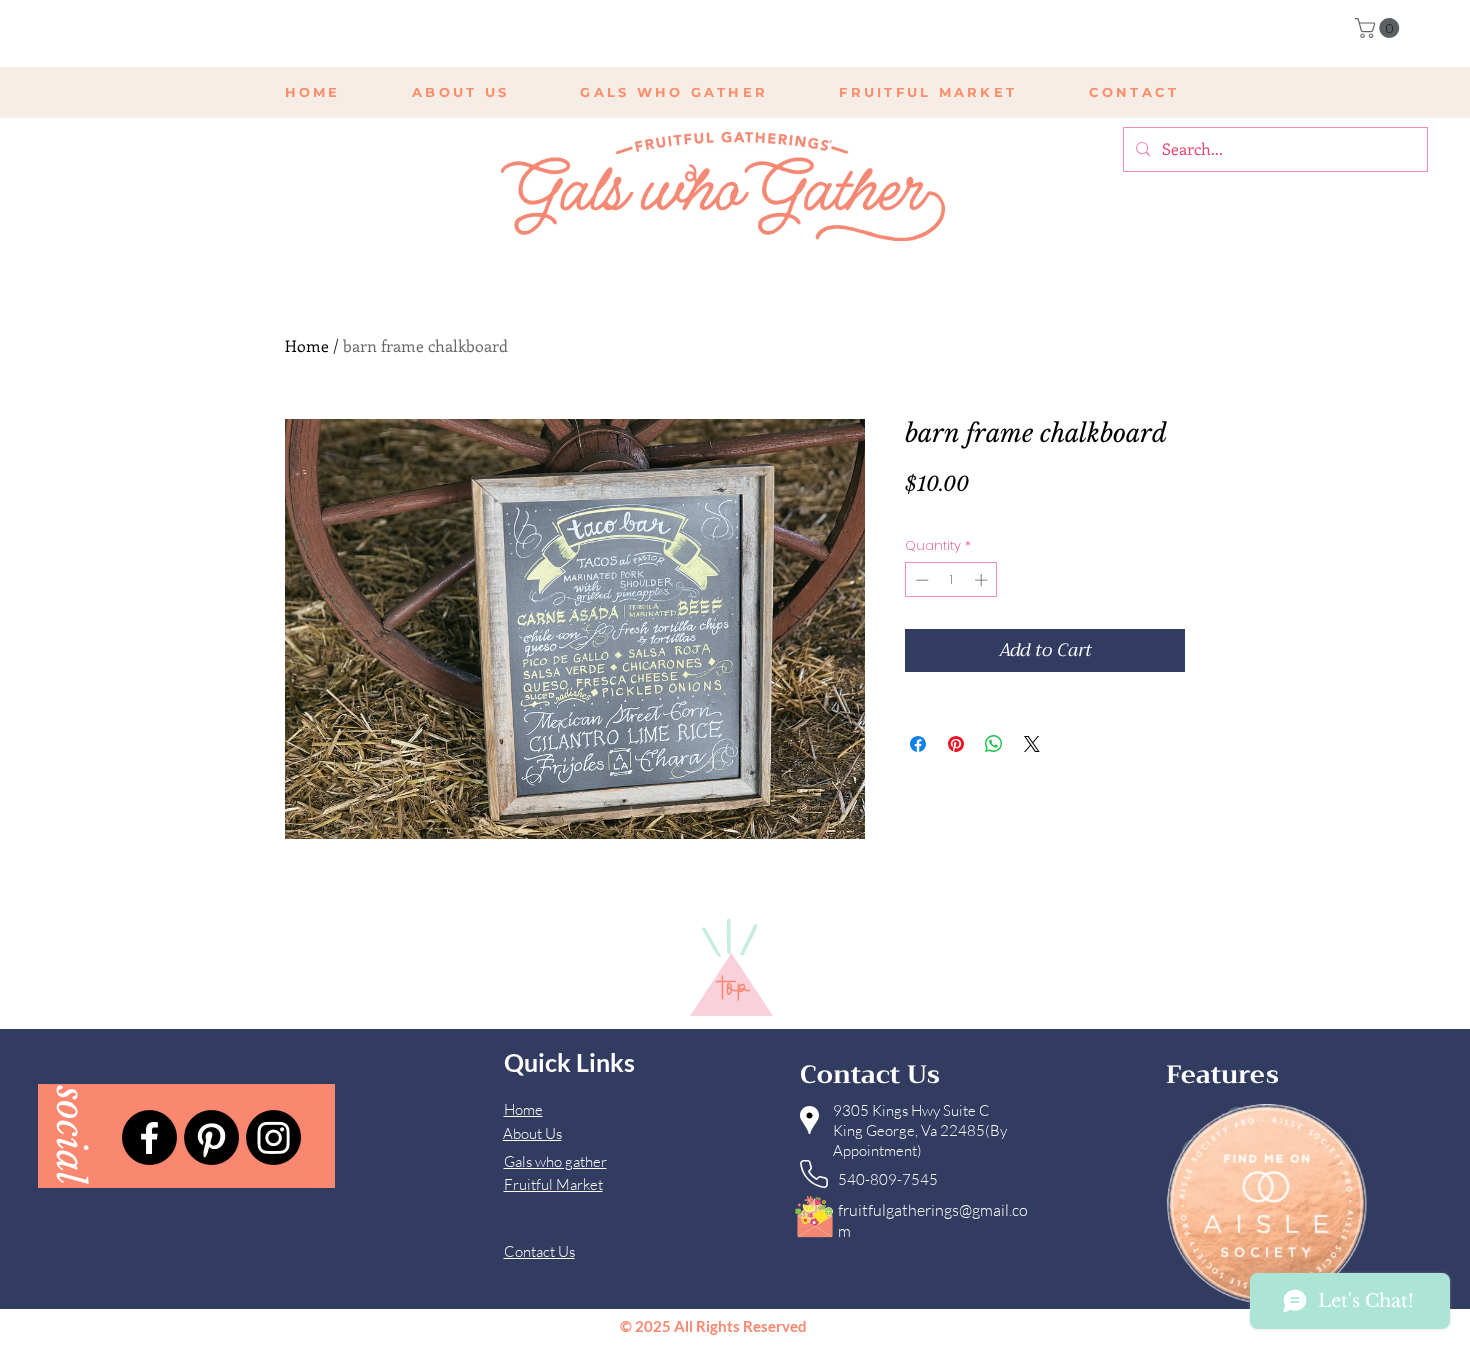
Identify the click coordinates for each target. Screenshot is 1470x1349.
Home (307, 345)
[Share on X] (1032, 744)
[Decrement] (920, 580)
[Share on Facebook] (918, 744)
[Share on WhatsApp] (994, 744)
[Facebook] (149, 1137)
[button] (1379, 28)
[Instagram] (273, 1137)
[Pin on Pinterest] (956, 744)
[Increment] (983, 580)
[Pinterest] (211, 1137)
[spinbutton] (951, 580)
